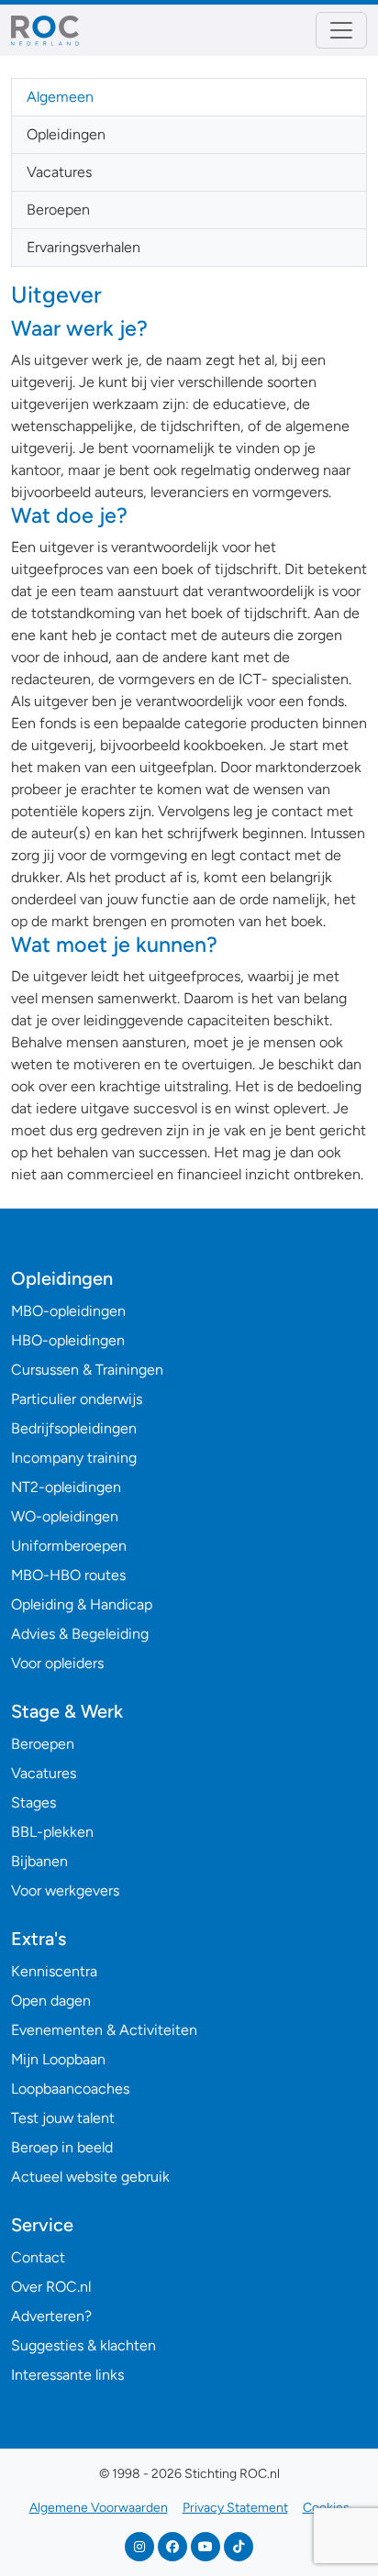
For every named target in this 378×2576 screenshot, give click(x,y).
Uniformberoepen (69, 1546)
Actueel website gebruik (90, 2177)
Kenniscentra (54, 1971)
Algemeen (60, 97)
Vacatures (59, 172)
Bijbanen (39, 1861)
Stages (33, 1802)
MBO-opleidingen (68, 1311)
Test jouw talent (63, 2118)
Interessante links (67, 2375)
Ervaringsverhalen (83, 247)
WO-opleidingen (65, 1516)
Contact (38, 2257)
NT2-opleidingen (66, 1487)
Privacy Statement (235, 2508)
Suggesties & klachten (83, 2345)
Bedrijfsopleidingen (74, 1428)
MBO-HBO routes (68, 1575)
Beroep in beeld (62, 2147)
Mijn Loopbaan (58, 2059)
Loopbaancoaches (70, 2089)
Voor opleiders (57, 1663)
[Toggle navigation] (341, 30)
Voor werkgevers (65, 1891)
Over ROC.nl (51, 2287)
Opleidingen (66, 134)
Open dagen (51, 2001)
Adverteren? (51, 2316)
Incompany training (74, 1458)
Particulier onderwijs (77, 1399)
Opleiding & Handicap (82, 1604)
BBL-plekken (52, 1832)
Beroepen (58, 210)
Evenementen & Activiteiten (104, 2030)
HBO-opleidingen (68, 1340)
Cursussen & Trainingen (87, 1370)
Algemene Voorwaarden (99, 2508)
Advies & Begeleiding (80, 1634)
